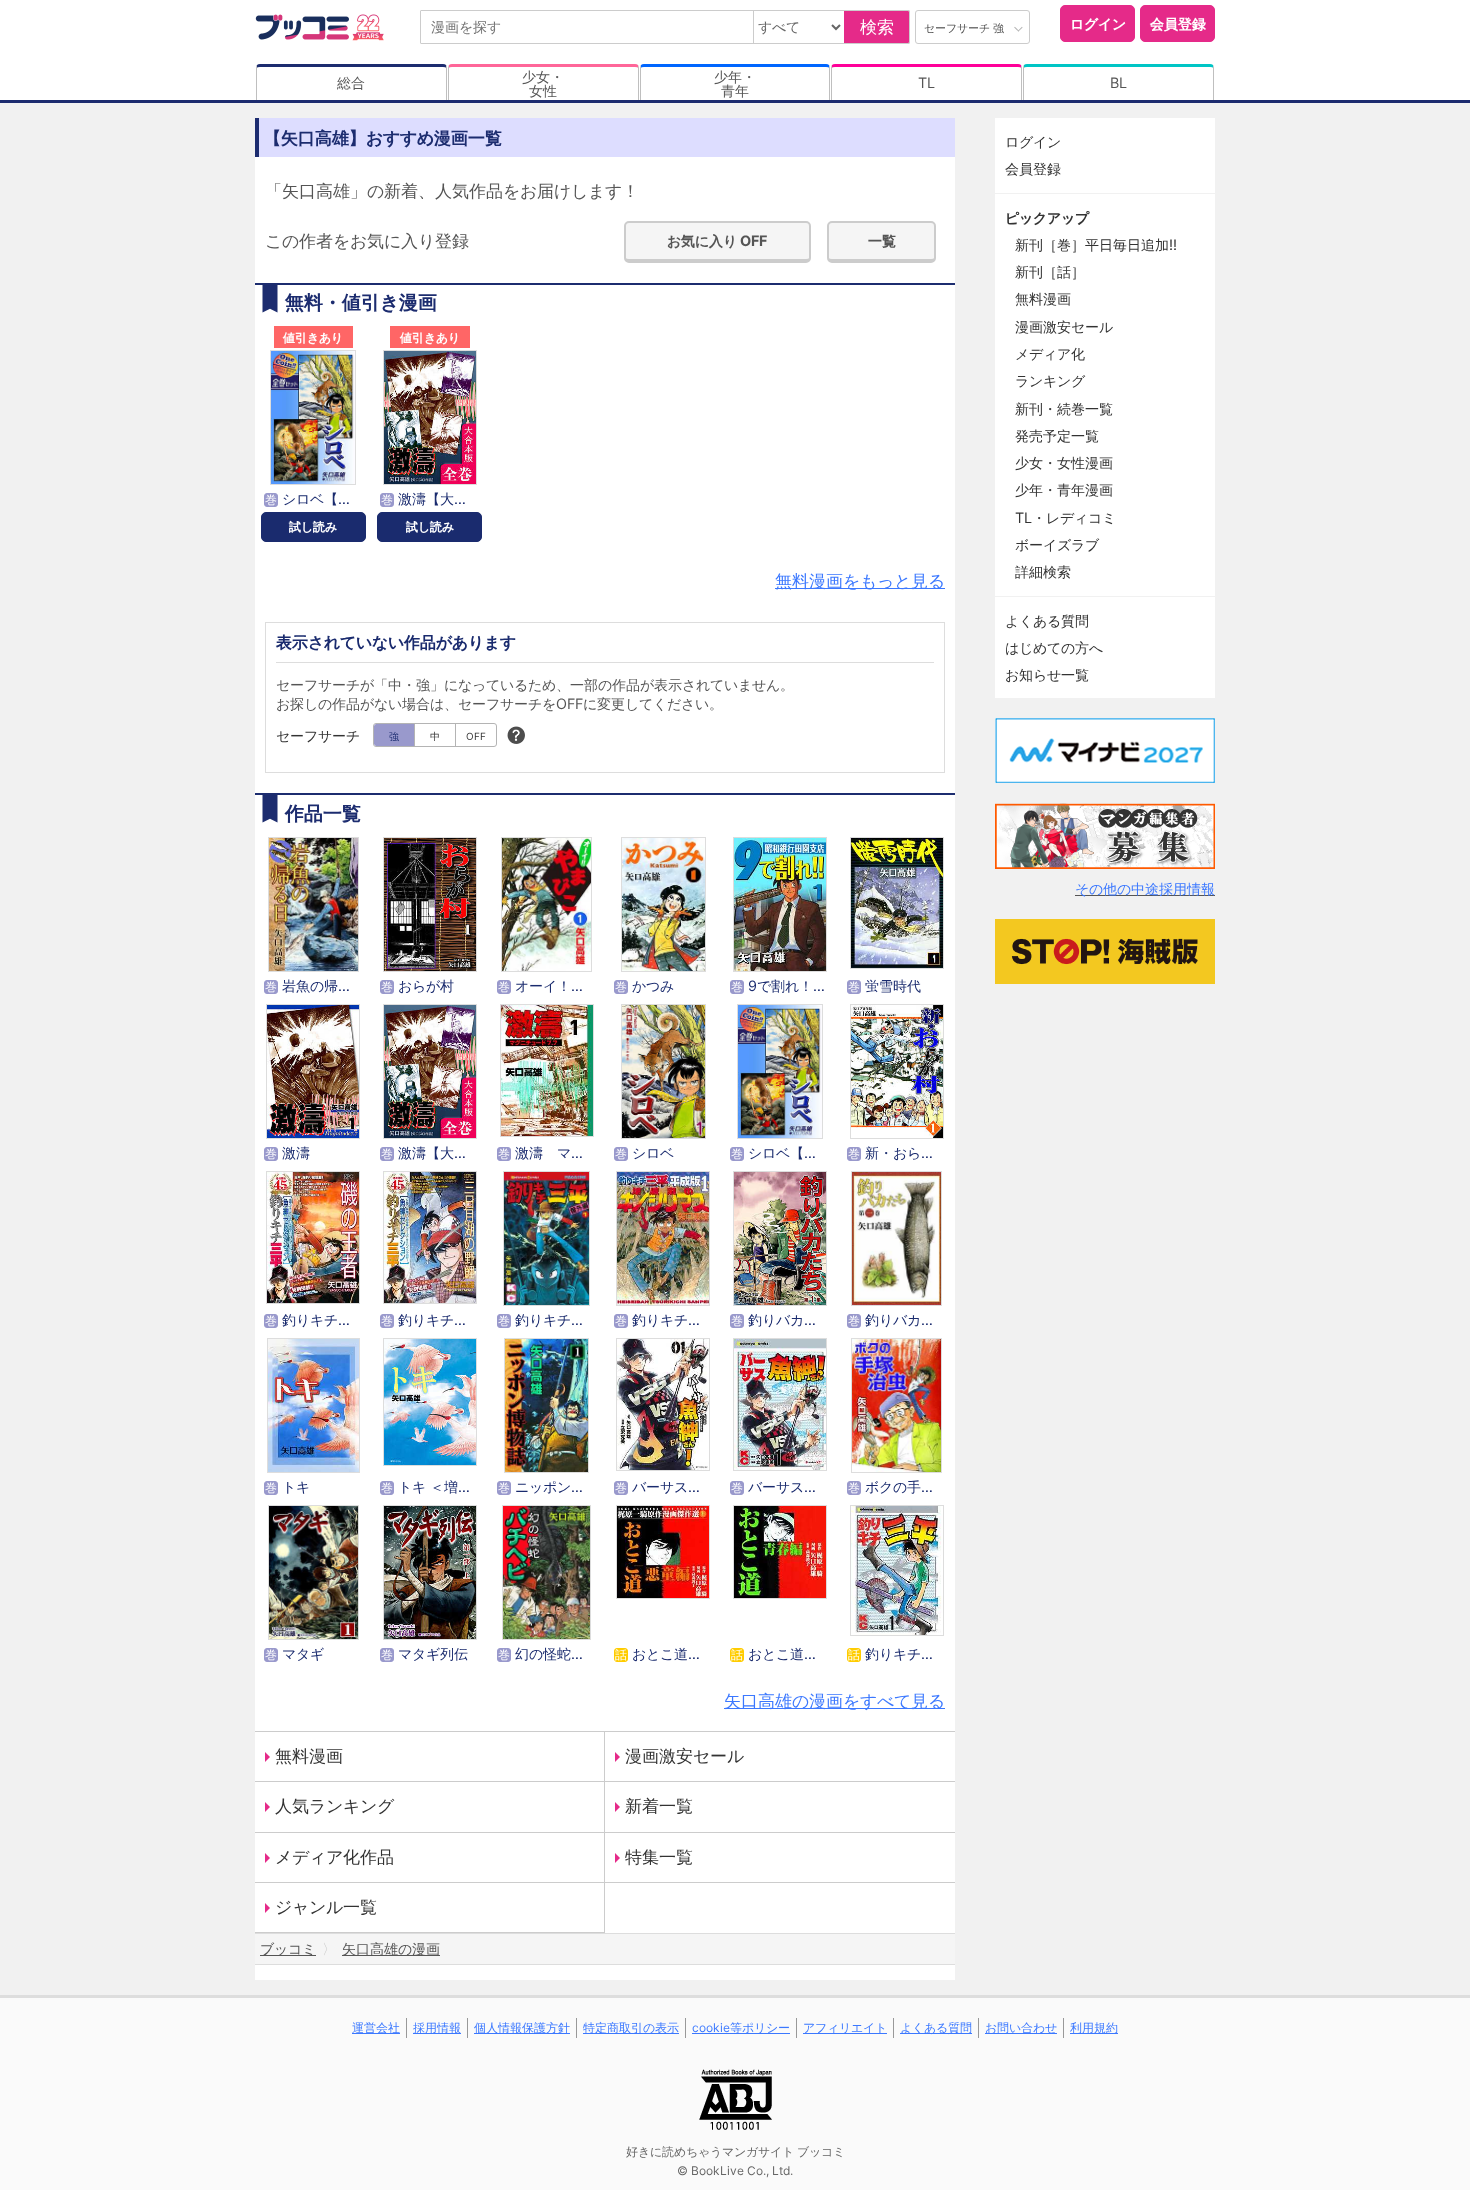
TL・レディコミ (1065, 517)
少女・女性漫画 (1064, 462)
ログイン (1098, 23)
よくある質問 (1047, 620)
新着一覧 (659, 1806)
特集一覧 (659, 1857)
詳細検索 (1043, 571)
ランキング (1050, 380)
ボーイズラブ (1057, 544)
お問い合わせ (1021, 2027)
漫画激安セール (684, 1756)
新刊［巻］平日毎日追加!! (1096, 244)
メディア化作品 (334, 1857)
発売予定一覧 (1057, 435)
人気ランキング (334, 1806)
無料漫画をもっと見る (860, 581)
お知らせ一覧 (1047, 674)
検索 (877, 27)
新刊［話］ (1050, 271)
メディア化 (1050, 353)
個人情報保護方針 (522, 2027)
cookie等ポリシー (741, 2027)
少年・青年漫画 (1064, 489)
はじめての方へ (1054, 647)
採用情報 (437, 2027)
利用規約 (1094, 2027)
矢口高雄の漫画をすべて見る (834, 1701)
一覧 (882, 240)
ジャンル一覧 (326, 1907)
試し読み (313, 526)
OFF (476, 736)
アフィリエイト (845, 2027)
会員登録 (1178, 23)
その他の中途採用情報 (1145, 888)
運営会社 (376, 2027)
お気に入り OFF (717, 240)
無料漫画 (309, 1756)
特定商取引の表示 (631, 2027)
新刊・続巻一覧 (1064, 408)
